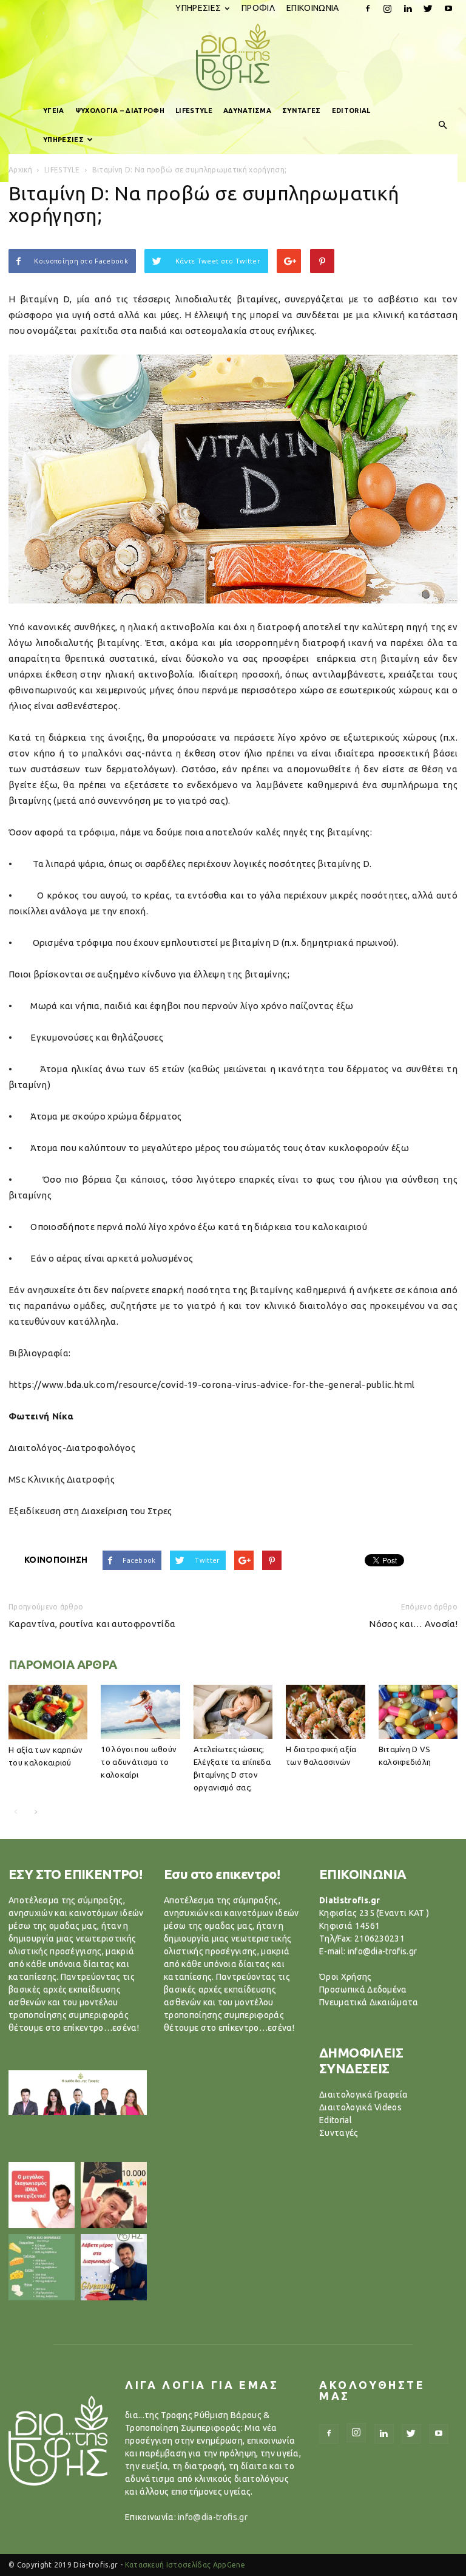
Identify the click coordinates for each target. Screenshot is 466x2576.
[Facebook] (368, 8)
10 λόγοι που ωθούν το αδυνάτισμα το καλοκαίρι (139, 1762)
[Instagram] (388, 8)
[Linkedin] (408, 8)
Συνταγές (339, 2133)
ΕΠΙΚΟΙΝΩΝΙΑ (313, 8)
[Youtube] (448, 8)
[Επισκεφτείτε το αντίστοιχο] (42, 2195)
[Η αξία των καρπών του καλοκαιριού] (48, 1712)
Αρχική (20, 170)
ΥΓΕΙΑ (54, 110)
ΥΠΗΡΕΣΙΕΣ (198, 8)
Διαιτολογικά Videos (360, 2107)
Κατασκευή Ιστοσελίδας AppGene (185, 2565)
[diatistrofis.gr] (233, 57)
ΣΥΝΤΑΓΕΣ (302, 110)
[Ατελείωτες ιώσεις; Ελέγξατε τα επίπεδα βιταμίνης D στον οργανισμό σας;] (233, 1712)
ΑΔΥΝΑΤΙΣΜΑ (247, 110)
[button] (443, 125)
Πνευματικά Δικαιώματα (369, 2002)
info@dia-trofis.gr (213, 2517)
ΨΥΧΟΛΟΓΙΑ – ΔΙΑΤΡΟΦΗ (120, 110)
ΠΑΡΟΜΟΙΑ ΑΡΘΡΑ (63, 1664)
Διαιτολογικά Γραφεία (363, 2095)
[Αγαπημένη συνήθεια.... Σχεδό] (42, 2267)
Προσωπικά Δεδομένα (363, 1990)
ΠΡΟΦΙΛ (258, 8)
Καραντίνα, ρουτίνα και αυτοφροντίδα (92, 1624)
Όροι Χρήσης (346, 1977)
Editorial (336, 2120)
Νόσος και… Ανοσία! (413, 1624)
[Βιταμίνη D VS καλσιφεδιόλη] (418, 1712)
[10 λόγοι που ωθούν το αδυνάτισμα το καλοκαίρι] (140, 1712)
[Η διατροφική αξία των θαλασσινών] (325, 1712)
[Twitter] (428, 8)
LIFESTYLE (194, 110)
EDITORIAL (351, 110)
